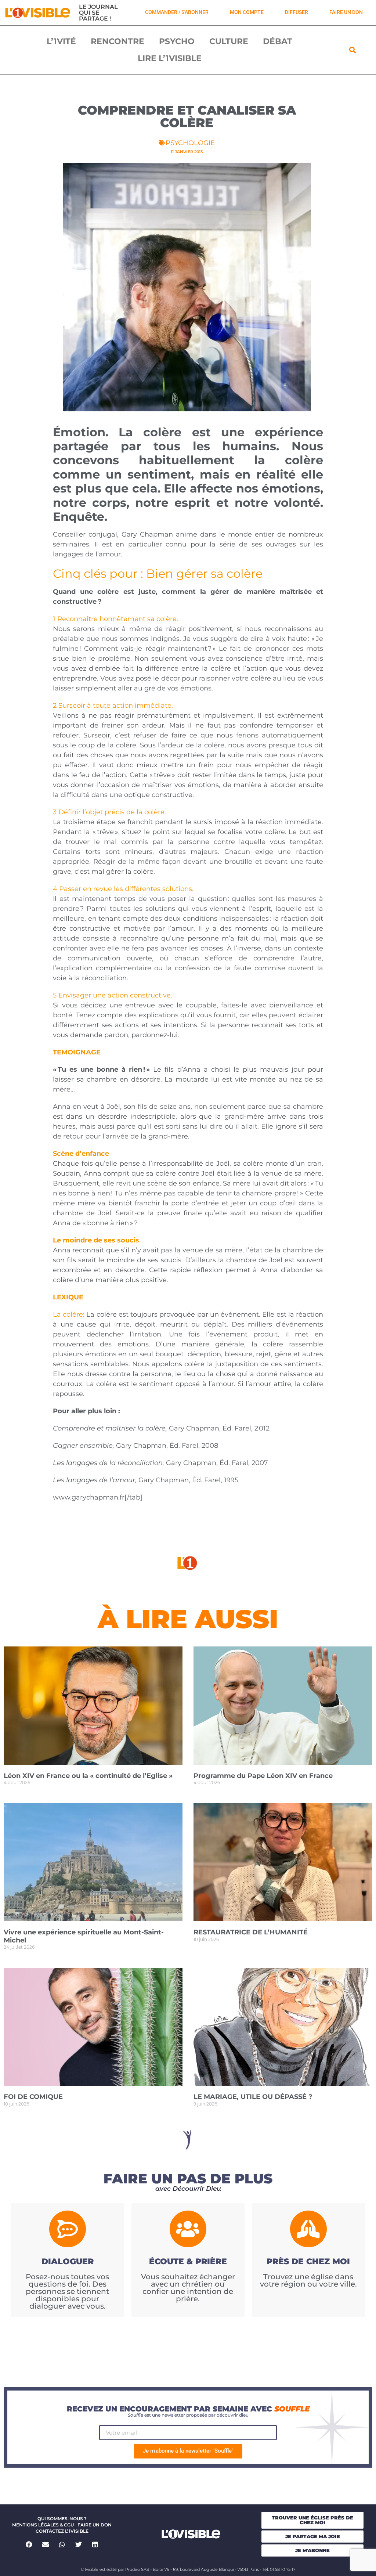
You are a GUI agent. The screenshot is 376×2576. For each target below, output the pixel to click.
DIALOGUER (68, 2261)
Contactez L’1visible (62, 2531)
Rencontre (117, 41)
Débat (278, 41)
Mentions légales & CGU (43, 2525)
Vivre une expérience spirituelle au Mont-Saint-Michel (84, 1936)
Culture (229, 41)
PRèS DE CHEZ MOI (308, 2261)
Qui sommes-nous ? (62, 2519)
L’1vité (61, 41)
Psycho (177, 41)
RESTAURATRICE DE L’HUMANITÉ (251, 1932)
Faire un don (95, 2525)
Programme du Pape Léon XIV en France (263, 1776)
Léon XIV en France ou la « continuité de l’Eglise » (88, 1776)
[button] (353, 50)
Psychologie (190, 143)
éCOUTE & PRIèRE (188, 2261)
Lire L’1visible (170, 58)
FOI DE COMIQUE (33, 2097)
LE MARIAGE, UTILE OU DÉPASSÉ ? (253, 2097)
